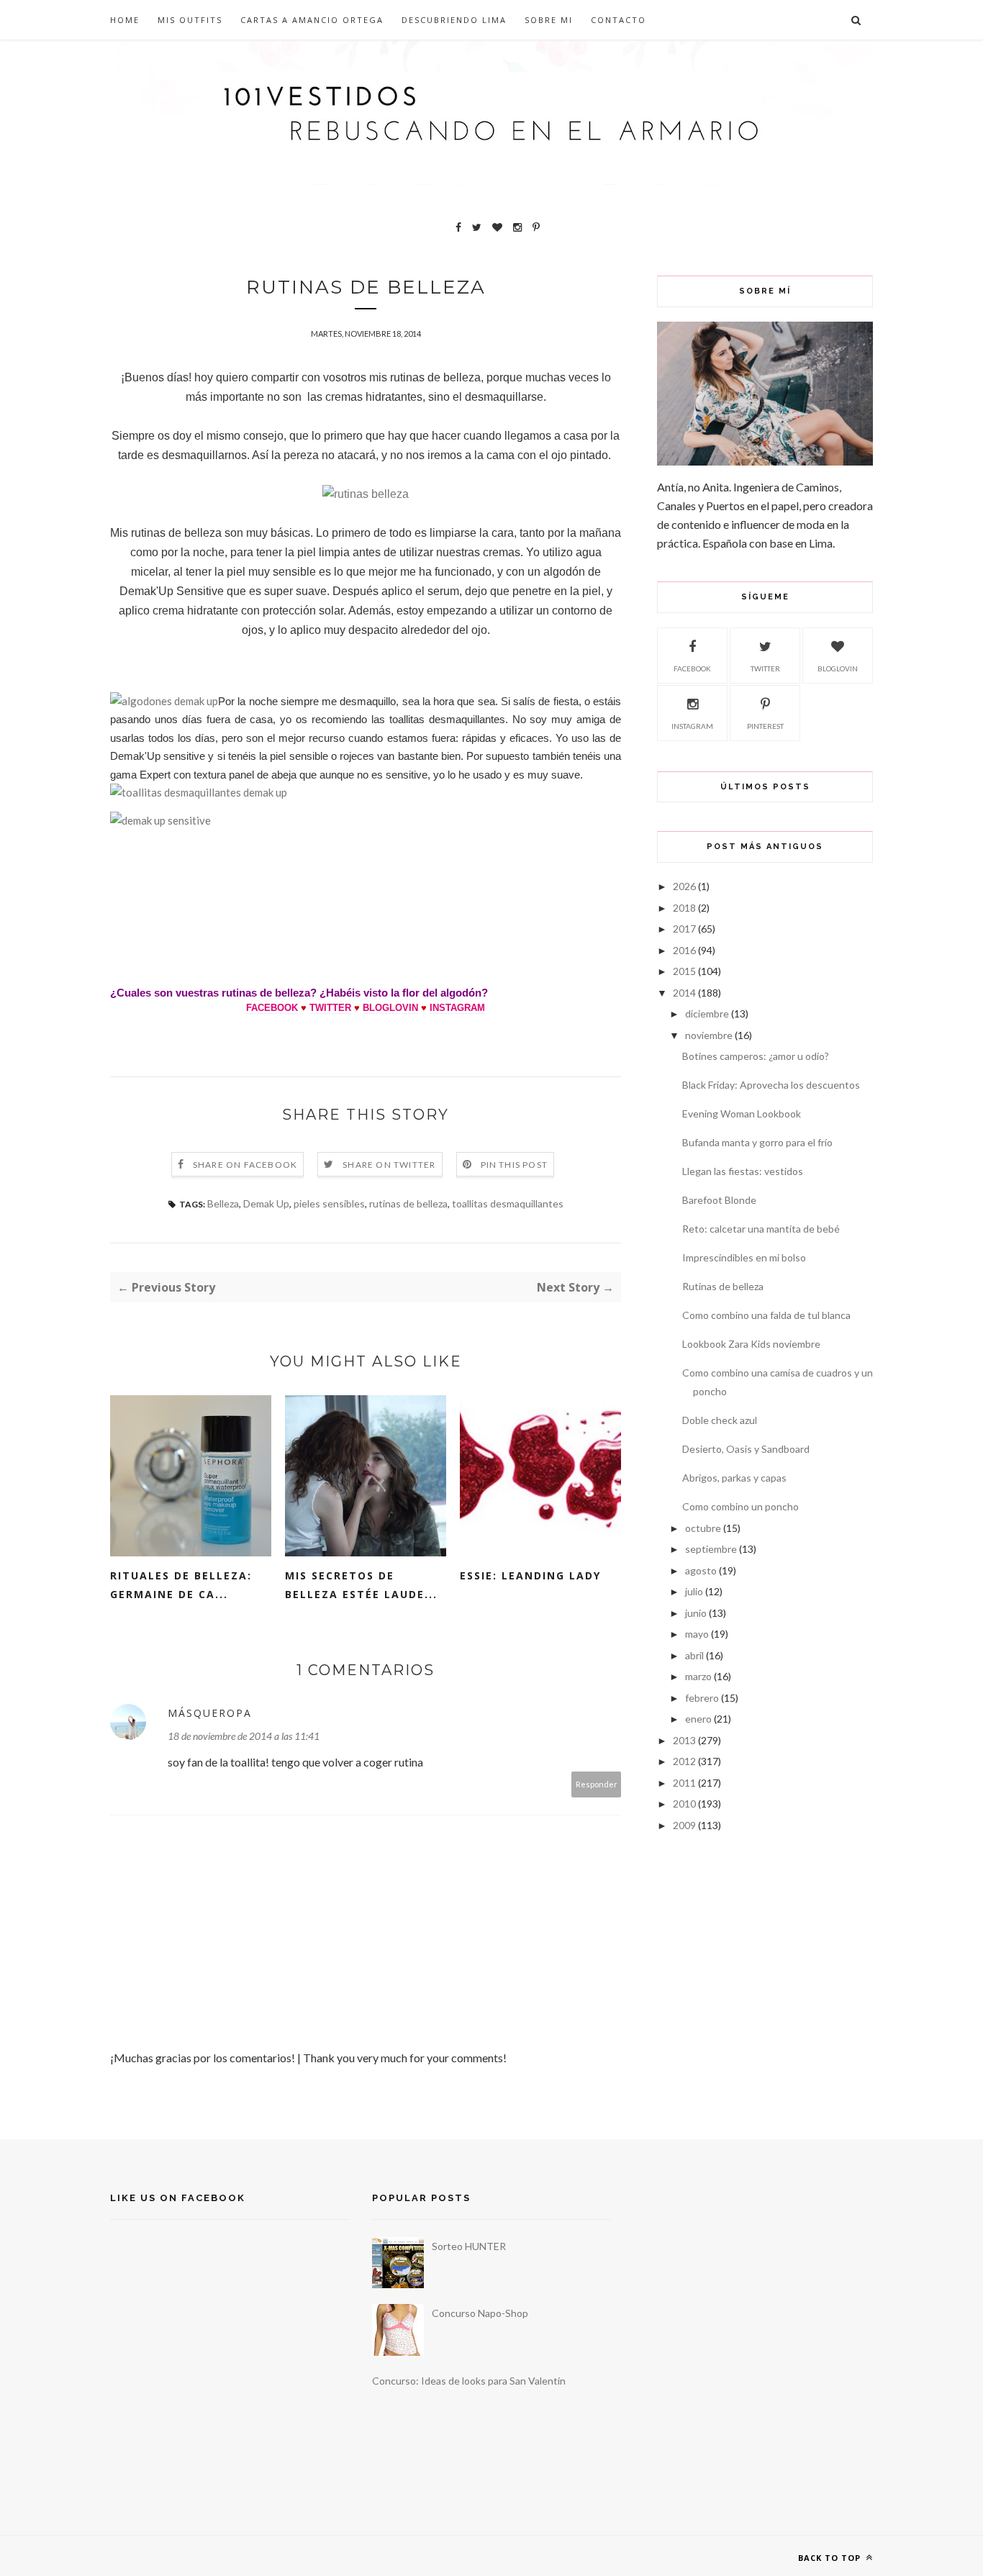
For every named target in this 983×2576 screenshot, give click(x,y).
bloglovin (838, 668)
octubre (703, 1528)
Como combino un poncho (740, 1506)
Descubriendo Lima (454, 20)
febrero (702, 1698)
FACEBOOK (272, 1008)
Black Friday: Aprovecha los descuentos (771, 1085)
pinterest (765, 726)
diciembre (707, 1013)
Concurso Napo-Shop (480, 2313)
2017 (684, 929)
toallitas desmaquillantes (508, 1203)
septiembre (711, 1549)
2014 (684, 993)
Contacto (619, 20)
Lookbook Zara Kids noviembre (751, 1344)
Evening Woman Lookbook (742, 1114)
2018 (684, 908)
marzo (698, 1676)
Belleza (223, 1203)
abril (694, 1655)
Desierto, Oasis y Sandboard (746, 1449)
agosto (701, 1570)
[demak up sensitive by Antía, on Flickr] (160, 820)
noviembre (709, 1035)
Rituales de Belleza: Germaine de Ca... (181, 1585)
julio (694, 1591)
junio (696, 1613)
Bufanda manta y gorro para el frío (757, 1142)
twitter (765, 668)
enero (698, 1719)
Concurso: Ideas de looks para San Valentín (469, 2381)
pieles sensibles (329, 1203)
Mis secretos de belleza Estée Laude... (361, 1585)
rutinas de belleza (408, 1203)
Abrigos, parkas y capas (734, 1478)
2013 (684, 1740)
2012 (684, 1761)
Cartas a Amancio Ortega (312, 20)
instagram (692, 726)
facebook (692, 668)
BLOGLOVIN (390, 1008)
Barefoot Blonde (719, 1200)
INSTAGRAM (457, 1008)
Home (125, 20)
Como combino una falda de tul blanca (766, 1315)
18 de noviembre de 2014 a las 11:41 (244, 1736)
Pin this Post (515, 1165)
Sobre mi (549, 20)
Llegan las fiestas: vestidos (743, 1171)
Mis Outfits (190, 20)
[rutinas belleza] (366, 494)
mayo (697, 1634)
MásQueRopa (210, 1713)
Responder (597, 1784)
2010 (684, 1804)
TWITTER (330, 1008)
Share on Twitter (389, 1165)
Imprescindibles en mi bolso (744, 1257)
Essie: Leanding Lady (530, 1575)
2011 (684, 1783)
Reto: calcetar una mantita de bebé (761, 1229)
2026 (684, 886)
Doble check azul (720, 1420)
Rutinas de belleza (723, 1286)
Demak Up (266, 1203)
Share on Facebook (245, 1165)
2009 (684, 1825)
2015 (684, 971)
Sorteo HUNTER (469, 2246)
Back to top (831, 2558)
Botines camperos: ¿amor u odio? (756, 1056)
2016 (684, 950)
